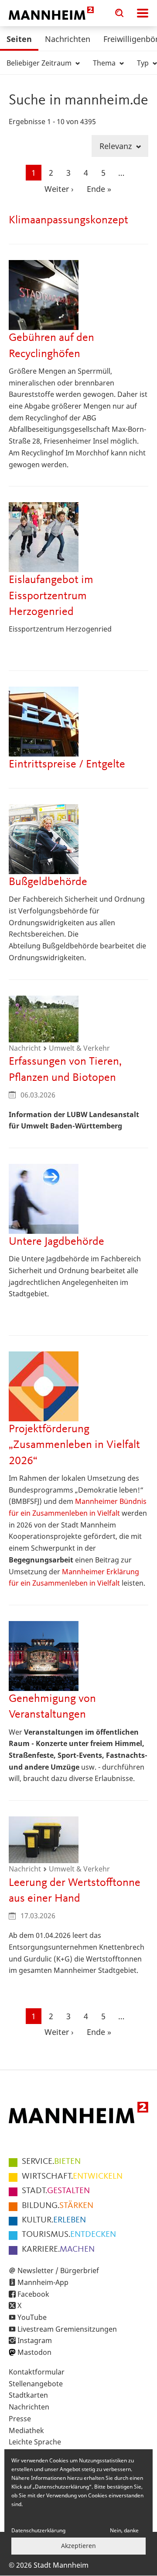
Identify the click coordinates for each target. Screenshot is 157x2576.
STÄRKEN (58, 2206)
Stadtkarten (28, 2395)
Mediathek (26, 2430)
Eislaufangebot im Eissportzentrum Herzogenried (51, 596)
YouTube (32, 2317)
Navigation (143, 13)
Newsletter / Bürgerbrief (58, 2270)
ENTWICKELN (72, 2177)
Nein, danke (124, 2530)
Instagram (35, 2340)
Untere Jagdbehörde (56, 1242)
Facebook (33, 2294)
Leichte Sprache (35, 2442)
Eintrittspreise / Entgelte (67, 764)
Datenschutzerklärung (38, 2530)
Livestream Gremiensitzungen (67, 2329)
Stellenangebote (36, 2384)
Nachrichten (68, 39)
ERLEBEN (54, 2220)
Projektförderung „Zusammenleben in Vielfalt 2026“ (74, 1445)
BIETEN (51, 2162)
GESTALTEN (56, 2191)
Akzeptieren (78, 2546)
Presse (20, 2419)
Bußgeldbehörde (48, 882)
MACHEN (58, 2250)
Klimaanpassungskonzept (68, 220)
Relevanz (117, 146)
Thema (105, 63)
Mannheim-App (43, 2282)
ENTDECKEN (69, 2235)
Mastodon (34, 2352)
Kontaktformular (37, 2372)
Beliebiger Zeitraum (40, 63)
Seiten (19, 39)
